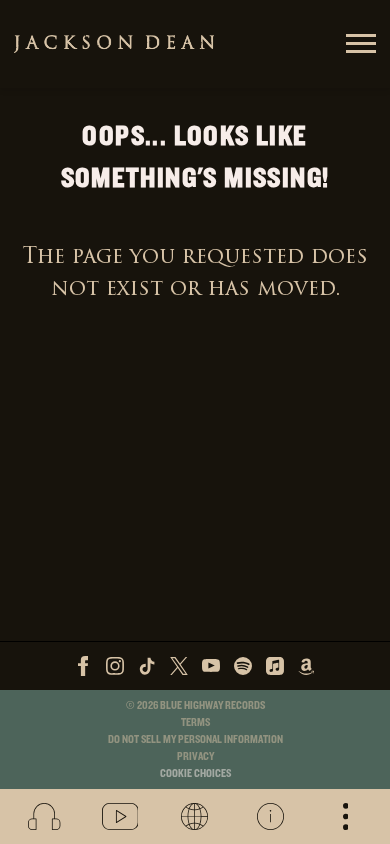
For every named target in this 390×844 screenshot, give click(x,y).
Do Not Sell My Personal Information (195, 739)
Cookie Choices (195, 773)
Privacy (195, 756)
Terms (195, 722)
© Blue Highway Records (195, 705)
